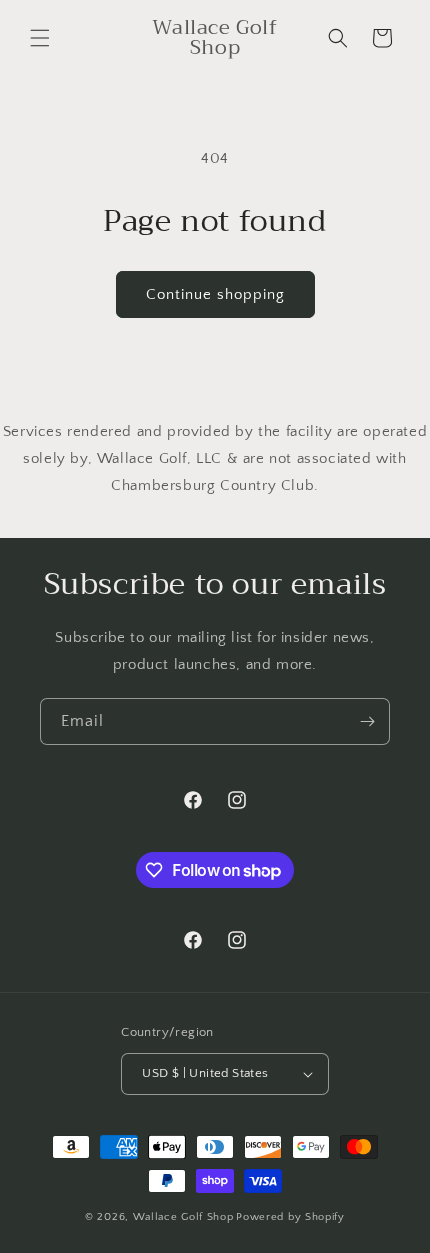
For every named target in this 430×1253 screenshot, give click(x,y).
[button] (40, 38)
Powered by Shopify (290, 1217)
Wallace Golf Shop (183, 1217)
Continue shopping (215, 294)
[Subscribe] (367, 721)
